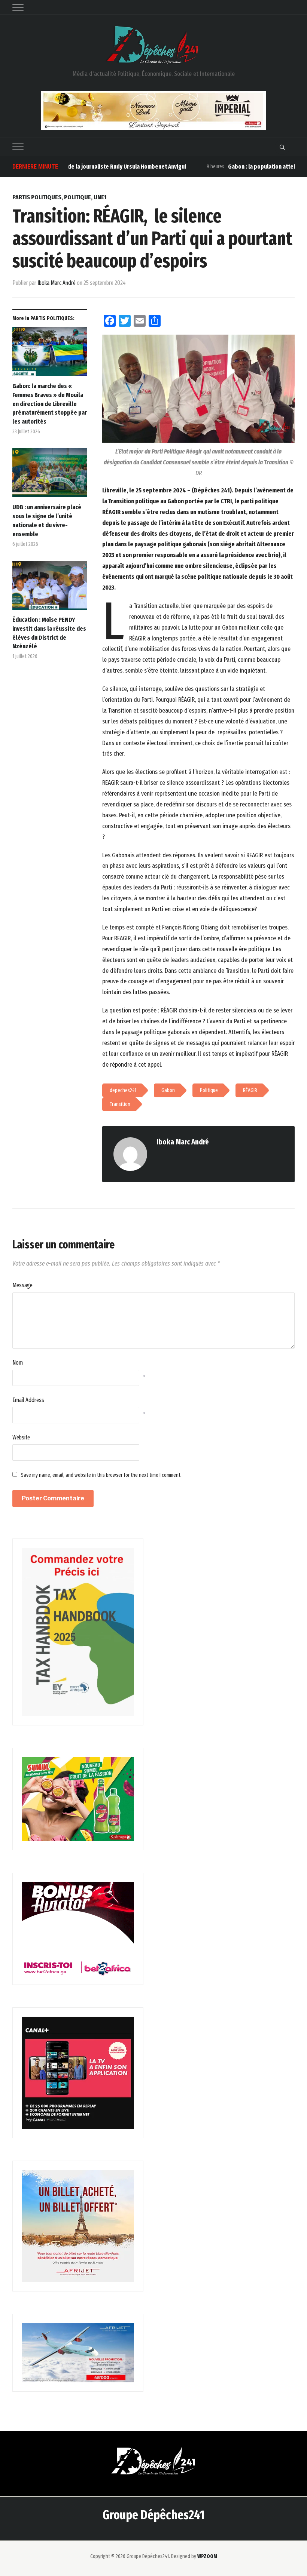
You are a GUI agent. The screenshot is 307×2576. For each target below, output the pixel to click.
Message (22, 1285)
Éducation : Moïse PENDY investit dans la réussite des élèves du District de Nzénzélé (49, 633)
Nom (18, 1363)
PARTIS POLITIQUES (37, 197)
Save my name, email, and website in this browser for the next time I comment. (101, 1475)
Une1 (100, 197)
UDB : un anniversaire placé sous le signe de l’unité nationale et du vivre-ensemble (47, 520)
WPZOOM (207, 2556)
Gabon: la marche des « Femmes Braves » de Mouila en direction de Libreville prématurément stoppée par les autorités (50, 404)
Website (21, 1437)
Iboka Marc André (57, 283)
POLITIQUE (77, 197)
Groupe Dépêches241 (153, 2515)
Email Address (28, 1400)
